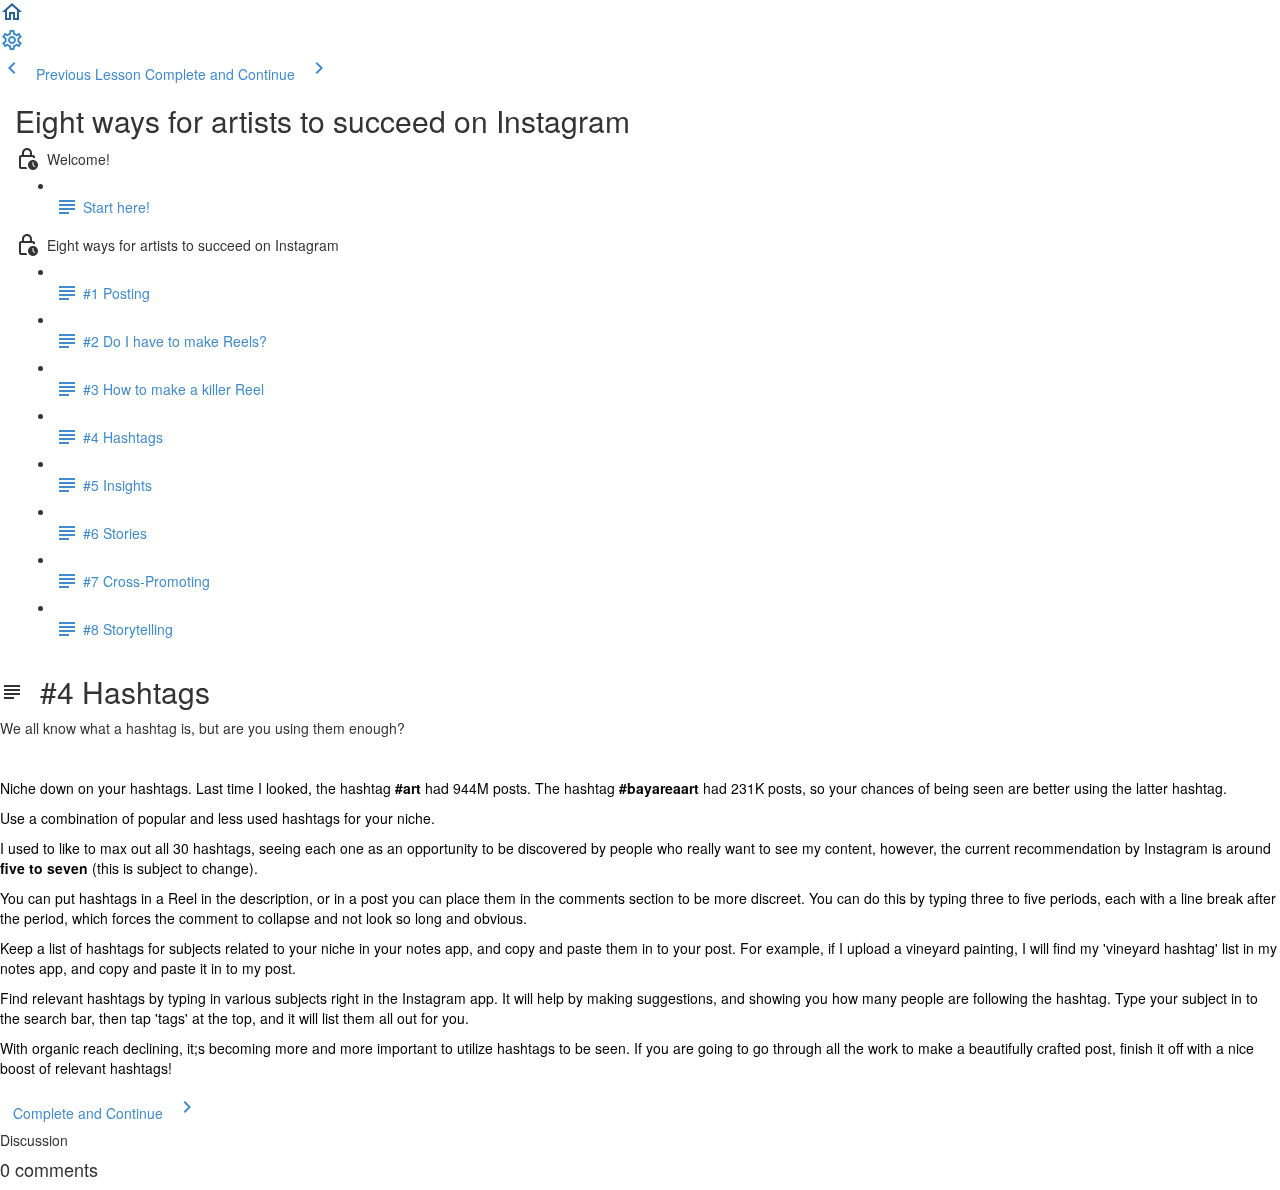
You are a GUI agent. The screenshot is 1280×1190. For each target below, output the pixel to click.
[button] (12, 18)
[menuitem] (12, 46)
